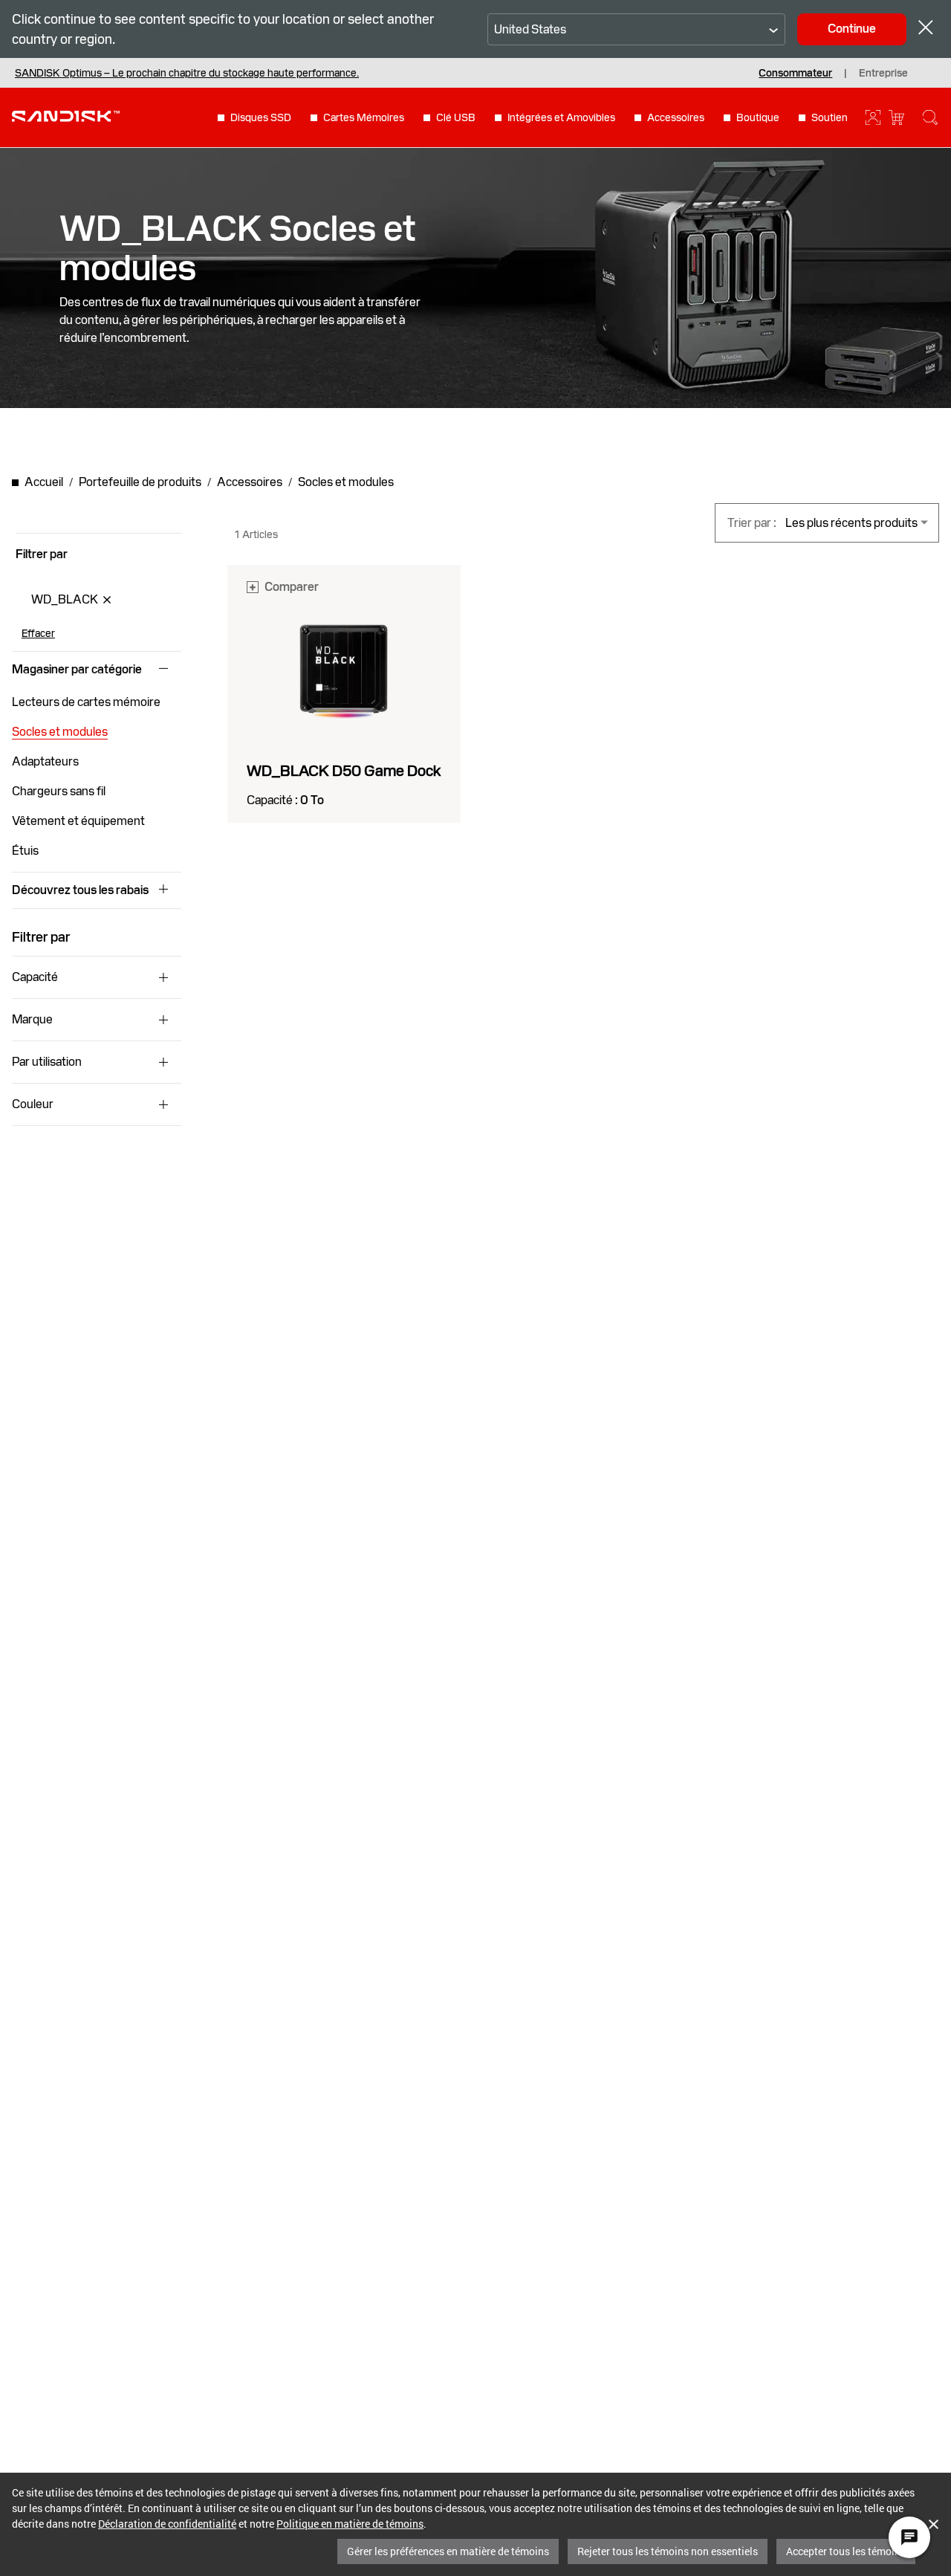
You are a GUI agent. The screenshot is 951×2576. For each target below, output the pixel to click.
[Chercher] (930, 117)
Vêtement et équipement (78, 821)
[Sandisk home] (66, 116)
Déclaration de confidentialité (167, 2524)
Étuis (25, 851)
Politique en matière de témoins (350, 2524)
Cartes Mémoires (364, 117)
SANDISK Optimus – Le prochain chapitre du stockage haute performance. (187, 73)
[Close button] (926, 29)
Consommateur (795, 73)
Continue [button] (852, 29)
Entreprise (883, 73)
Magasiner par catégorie (77, 670)
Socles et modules (60, 732)
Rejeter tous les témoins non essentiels (668, 2551)
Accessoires (676, 117)
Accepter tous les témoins (846, 2551)
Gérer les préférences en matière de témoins (448, 2551)
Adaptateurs (45, 761)
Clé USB (456, 117)
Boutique (758, 117)
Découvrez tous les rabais (80, 890)
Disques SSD (261, 117)
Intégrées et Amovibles (561, 117)
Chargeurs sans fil (59, 791)
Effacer (38, 633)
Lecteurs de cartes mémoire (86, 702)
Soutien (830, 117)
